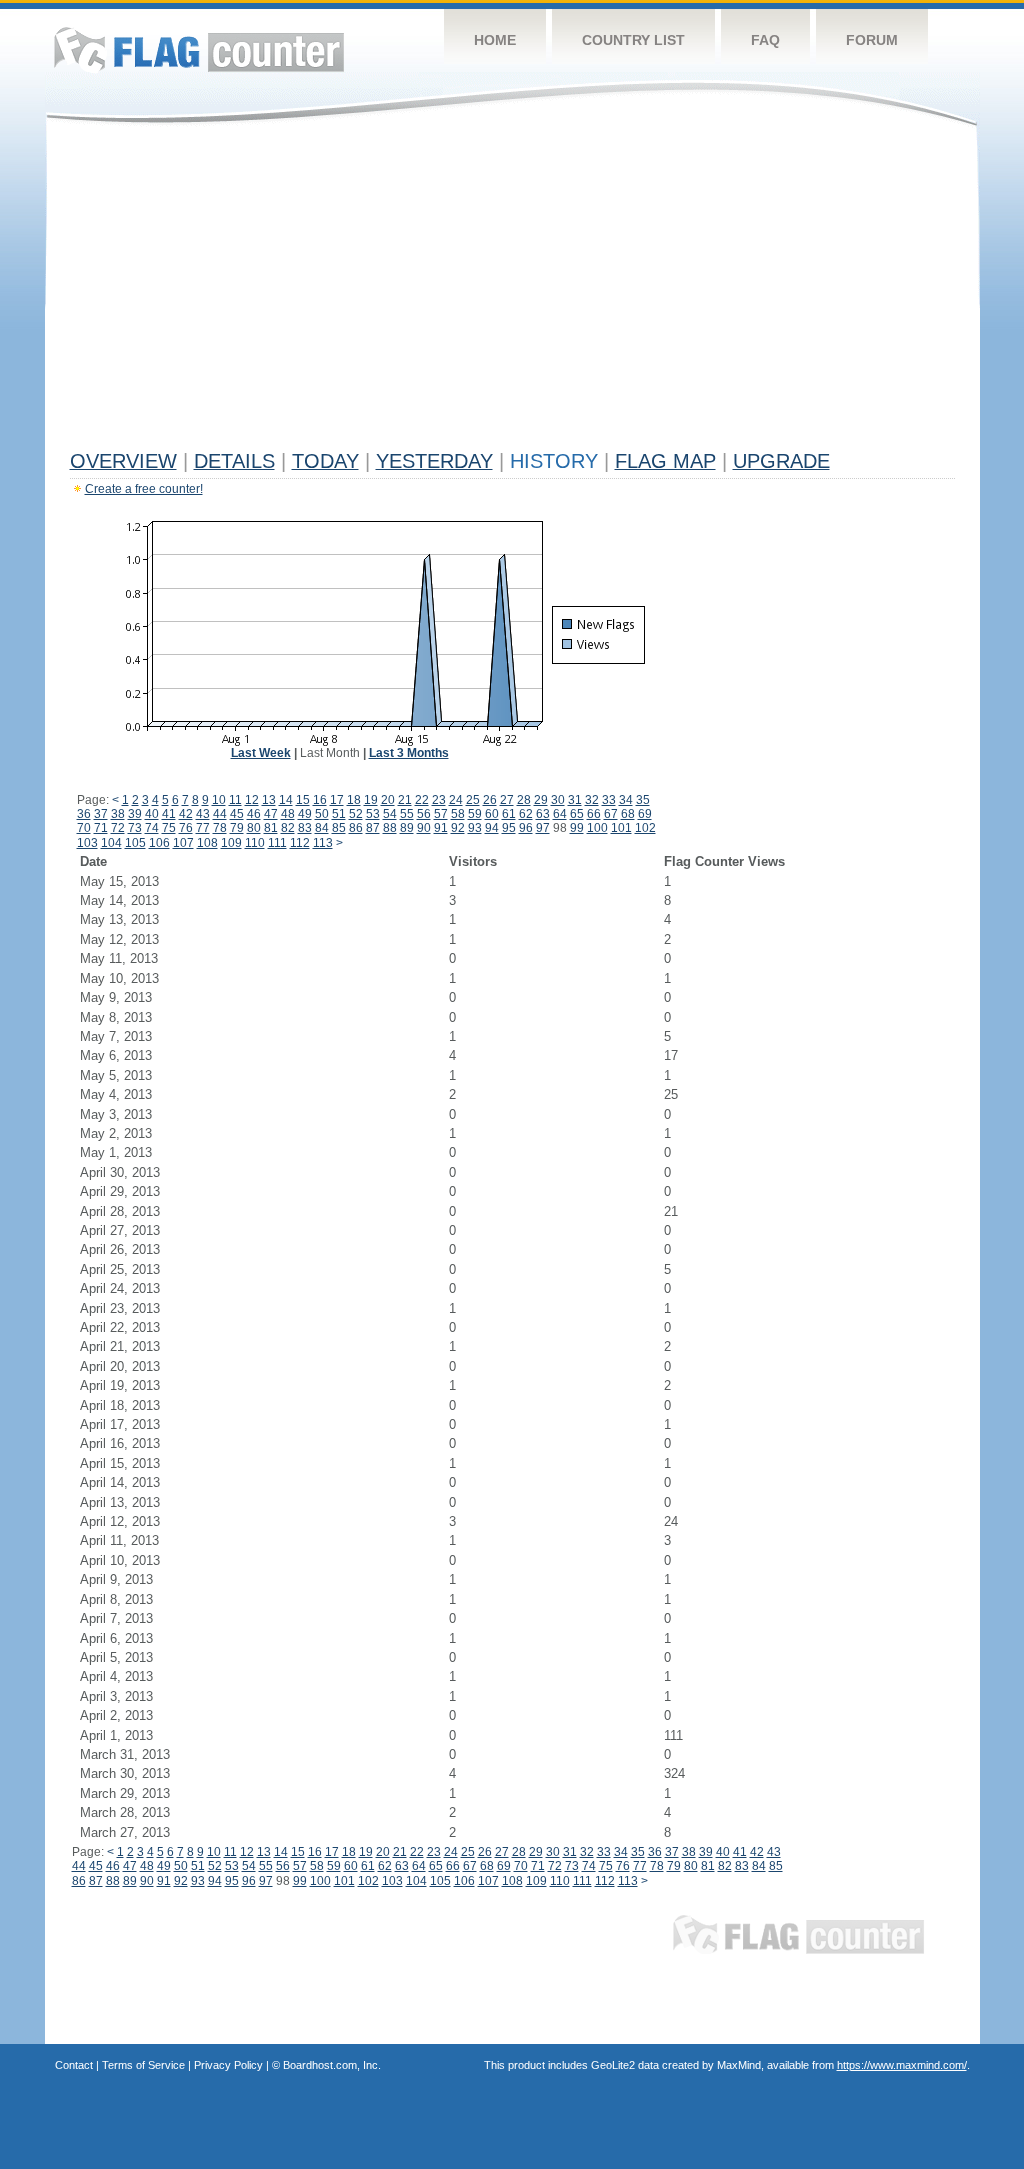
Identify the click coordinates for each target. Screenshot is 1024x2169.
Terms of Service (143, 2065)
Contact (74, 2065)
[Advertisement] (512, 292)
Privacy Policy (228, 2065)
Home (495, 40)
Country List (633, 40)
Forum (872, 40)
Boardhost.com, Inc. (332, 2065)
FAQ (765, 40)
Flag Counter (199, 49)
